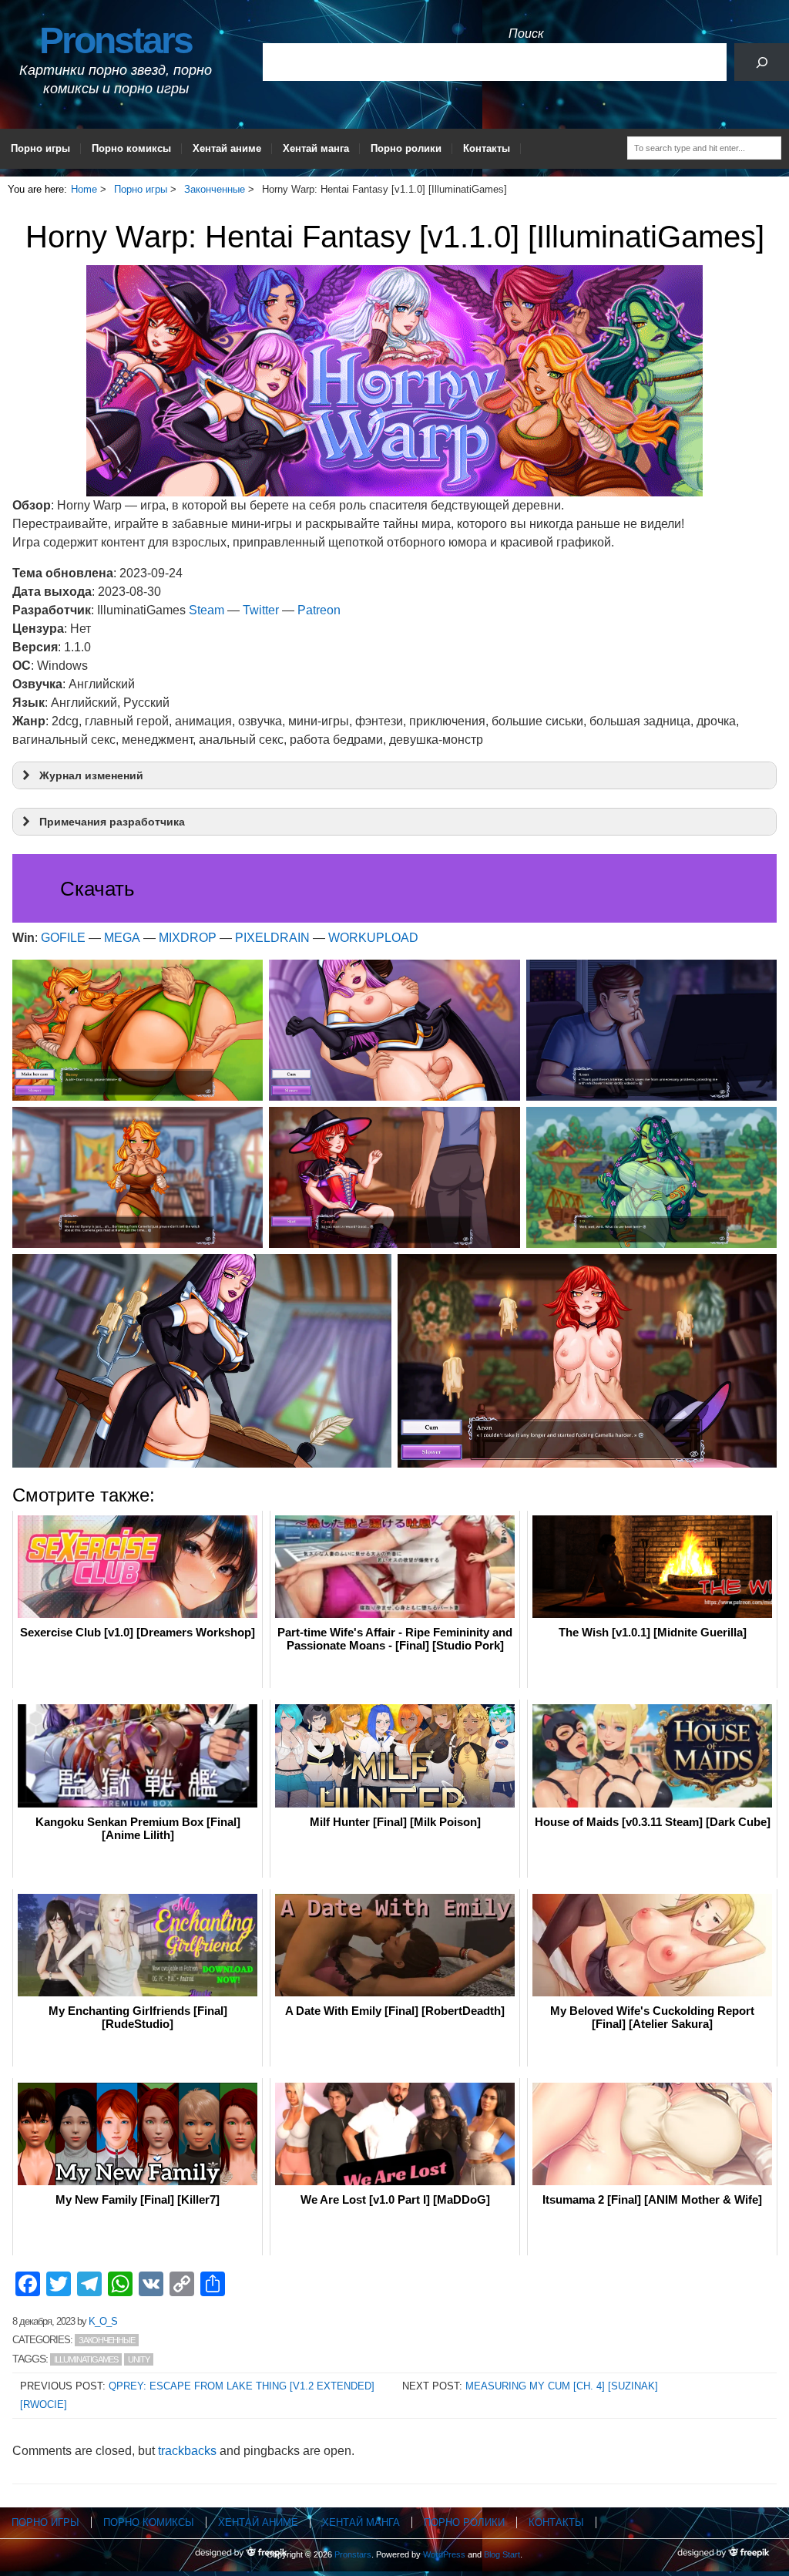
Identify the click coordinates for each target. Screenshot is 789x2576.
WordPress (444, 2554)
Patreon (319, 610)
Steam (206, 610)
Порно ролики (406, 148)
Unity (139, 2359)
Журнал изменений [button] (91, 775)
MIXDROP (188, 938)
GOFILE (63, 938)
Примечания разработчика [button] (112, 822)
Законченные (107, 2340)
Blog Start (502, 2554)
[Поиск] (762, 62)
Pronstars (116, 40)
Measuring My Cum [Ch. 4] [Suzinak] (562, 2386)
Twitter (261, 610)
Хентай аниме (227, 148)
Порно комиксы (131, 148)
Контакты (487, 148)
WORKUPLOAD (373, 938)
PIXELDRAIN (272, 938)
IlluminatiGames (86, 2359)
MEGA (122, 938)
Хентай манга (316, 148)
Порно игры (40, 148)
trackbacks (187, 2451)
